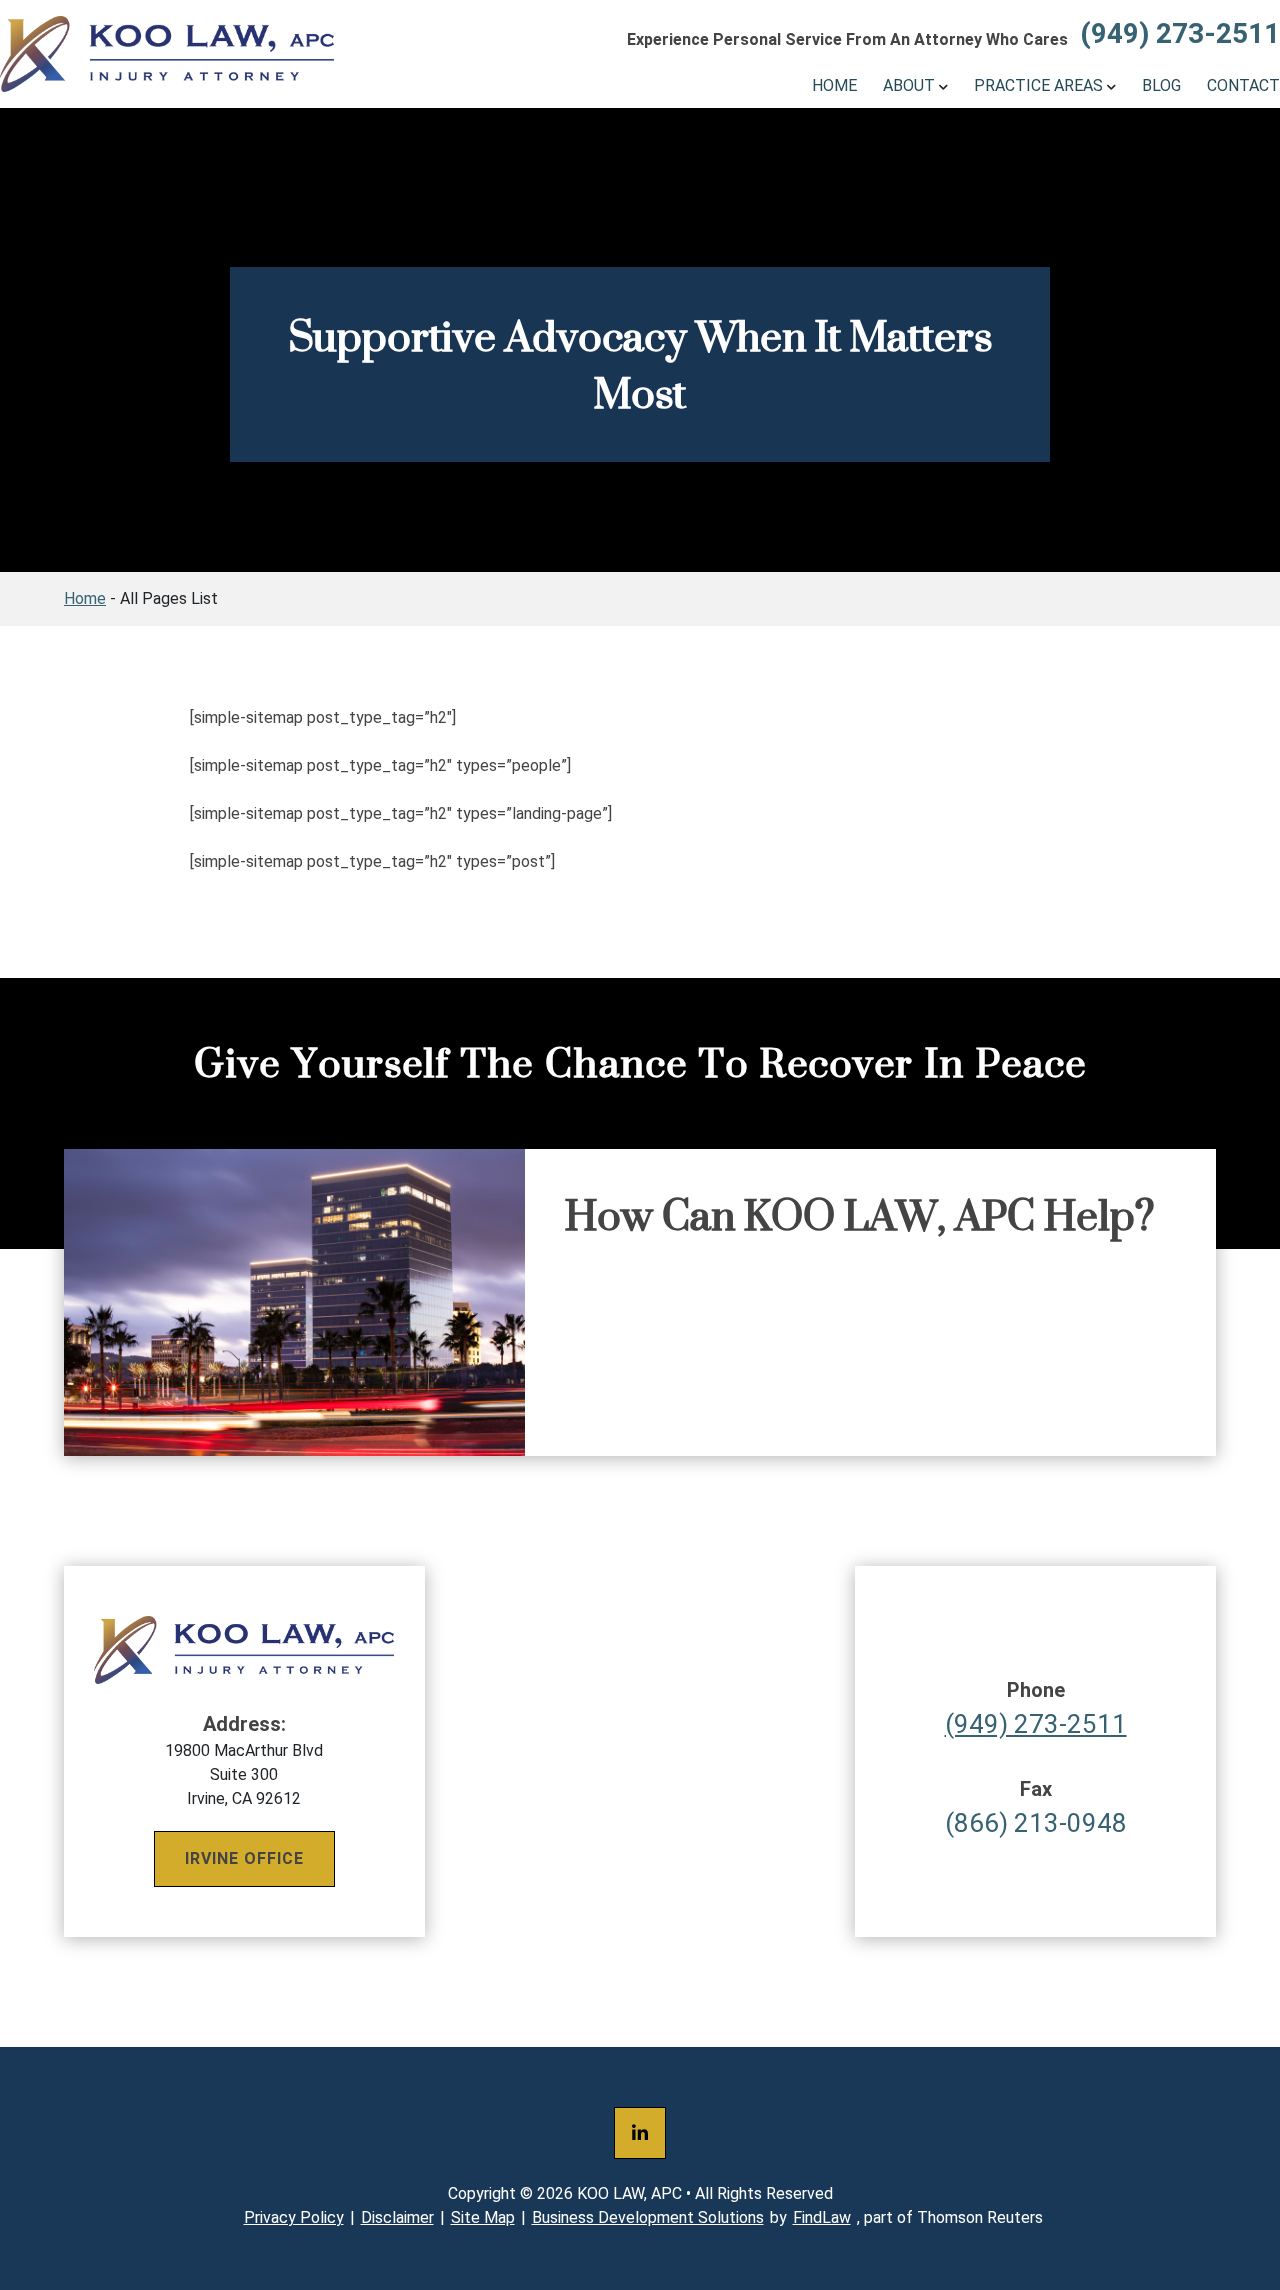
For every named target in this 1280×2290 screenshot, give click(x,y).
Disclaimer (397, 2217)
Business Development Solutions (648, 2217)
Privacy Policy (294, 2217)
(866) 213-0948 (1036, 1807)
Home (834, 85)
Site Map (483, 2217)
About (909, 85)
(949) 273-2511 (1180, 34)
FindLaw (822, 2217)
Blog (1161, 85)
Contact (1243, 85)
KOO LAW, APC (629, 2193)
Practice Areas (1038, 85)
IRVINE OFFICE (244, 1858)
